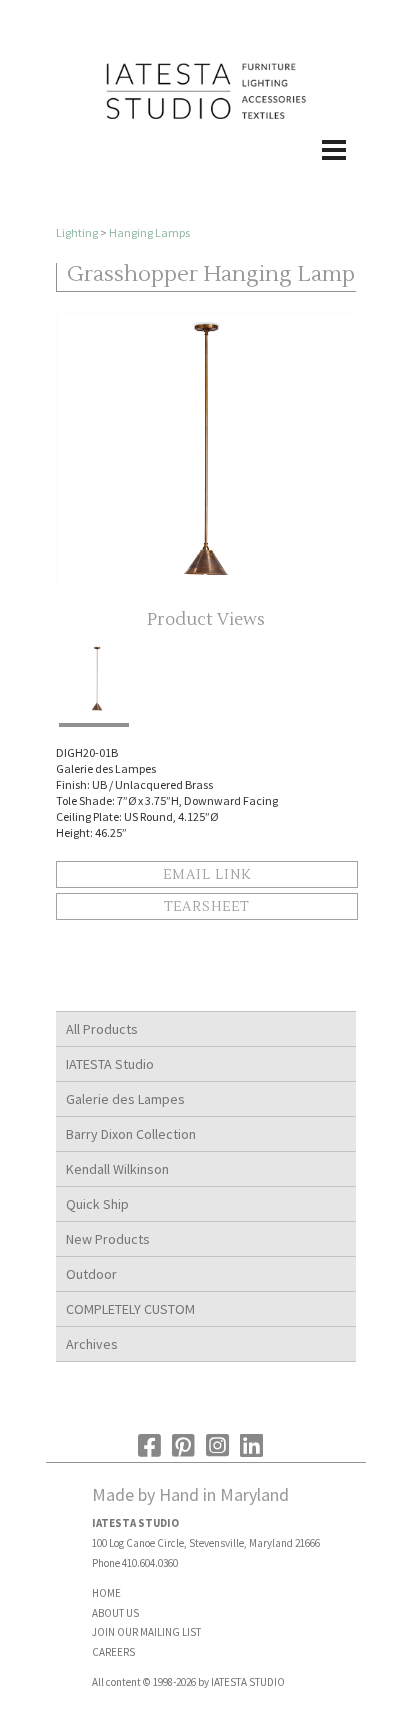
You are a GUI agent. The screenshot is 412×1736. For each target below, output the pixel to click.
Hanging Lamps (149, 232)
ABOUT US (115, 1613)
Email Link (207, 875)
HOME (106, 1593)
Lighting (77, 232)
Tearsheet (206, 907)
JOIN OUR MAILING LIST (146, 1632)
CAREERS (113, 1652)
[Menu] (206, 171)
